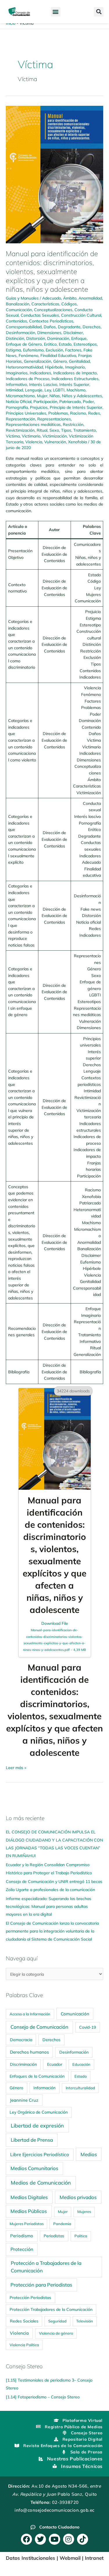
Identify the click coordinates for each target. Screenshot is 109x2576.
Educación (81, 2064)
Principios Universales (26, 413)
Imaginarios (17, 373)
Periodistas (54, 2236)
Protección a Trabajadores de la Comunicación (46, 2267)
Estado (65, 344)
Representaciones (54, 419)
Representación (20, 419)
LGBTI (59, 390)
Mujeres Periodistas (27, 2224)
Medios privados (78, 2197)
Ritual (42, 430)
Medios (89, 2154)
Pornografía (17, 407)
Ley (48, 390)
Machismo (76, 390)
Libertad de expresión (37, 2126)
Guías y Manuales (22, 298)
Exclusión (54, 350)
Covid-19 (87, 2027)
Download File (54, 1636)
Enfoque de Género (24, 344)
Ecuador (55, 2064)
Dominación (58, 338)
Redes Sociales (24, 2321)
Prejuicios (39, 407)
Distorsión (36, 338)
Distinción (15, 338)
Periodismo (22, 2236)
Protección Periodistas (30, 2297)
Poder (88, 401)
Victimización (55, 436)
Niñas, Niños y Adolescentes (76, 396)
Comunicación (19, 310)
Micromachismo (20, 396)
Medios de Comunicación (41, 2183)
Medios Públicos (29, 2211)
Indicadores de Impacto (75, 373)
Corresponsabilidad (24, 327)
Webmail (70, 2558)
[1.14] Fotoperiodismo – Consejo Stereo (43, 2397)
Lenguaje (34, 390)
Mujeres (84, 2212)
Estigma (13, 350)
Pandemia (62, 2224)
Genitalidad (79, 361)
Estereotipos (85, 344)
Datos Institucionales (31, 2558)
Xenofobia (77, 442)
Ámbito (70, 298)
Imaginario (75, 367)
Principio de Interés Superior (76, 407)
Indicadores (40, 373)
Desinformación (20, 332)
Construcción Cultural (81, 315)
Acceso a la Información (30, 2014)
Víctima (13, 436)
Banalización (18, 304)
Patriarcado (70, 401)
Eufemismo (33, 350)
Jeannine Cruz (24, 2100)
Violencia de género (56, 2333)
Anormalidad (90, 298)
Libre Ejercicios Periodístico (40, 2154)
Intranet (94, 2558)
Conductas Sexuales (40, 315)
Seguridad (57, 2321)
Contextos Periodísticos (51, 321)
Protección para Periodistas (41, 2285)
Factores (73, 350)
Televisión (85, 2321)
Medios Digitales (29, 2197)
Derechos (92, 327)
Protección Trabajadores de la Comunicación (51, 2309)
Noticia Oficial (19, 401)
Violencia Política (24, 2345)
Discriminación (23, 2064)
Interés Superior (74, 384)
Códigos (69, 304)
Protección (22, 2249)
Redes (94, 413)
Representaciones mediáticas (33, 424)
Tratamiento (85, 430)
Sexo (54, 430)
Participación (45, 401)
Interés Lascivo (43, 384)
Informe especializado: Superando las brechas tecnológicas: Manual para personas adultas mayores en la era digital (49, 1906)
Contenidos (16, 321)
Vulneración (55, 442)
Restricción (73, 424)
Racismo (78, 413)
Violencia (34, 442)
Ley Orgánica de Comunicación (39, 2112)
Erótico (50, 344)
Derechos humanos (29, 2052)
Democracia (21, 2040)
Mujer (42, 396)
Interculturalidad (80, 2088)
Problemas (58, 413)
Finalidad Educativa (58, 355)
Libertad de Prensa (32, 2140)
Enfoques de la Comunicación (37, 2076)
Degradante (69, 327)
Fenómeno (28, 355)
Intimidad (14, 390)
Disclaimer (73, 332)
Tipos (66, 430)
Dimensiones (49, 332)
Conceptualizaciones (53, 310)
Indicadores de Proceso (28, 379)
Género (60, 361)
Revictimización (20, 430)
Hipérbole (54, 367)
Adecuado (52, 298)
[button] (56, 12)
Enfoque (79, 338)
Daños (50, 327)
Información (44, 2088)
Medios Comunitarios (34, 2168)
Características (45, 304)
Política (81, 2236)
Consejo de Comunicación (39, 2027)
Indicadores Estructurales (75, 379)
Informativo (16, 384)
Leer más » (16, 1767)
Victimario (31, 436)
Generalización (37, 361)
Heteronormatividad (24, 367)
